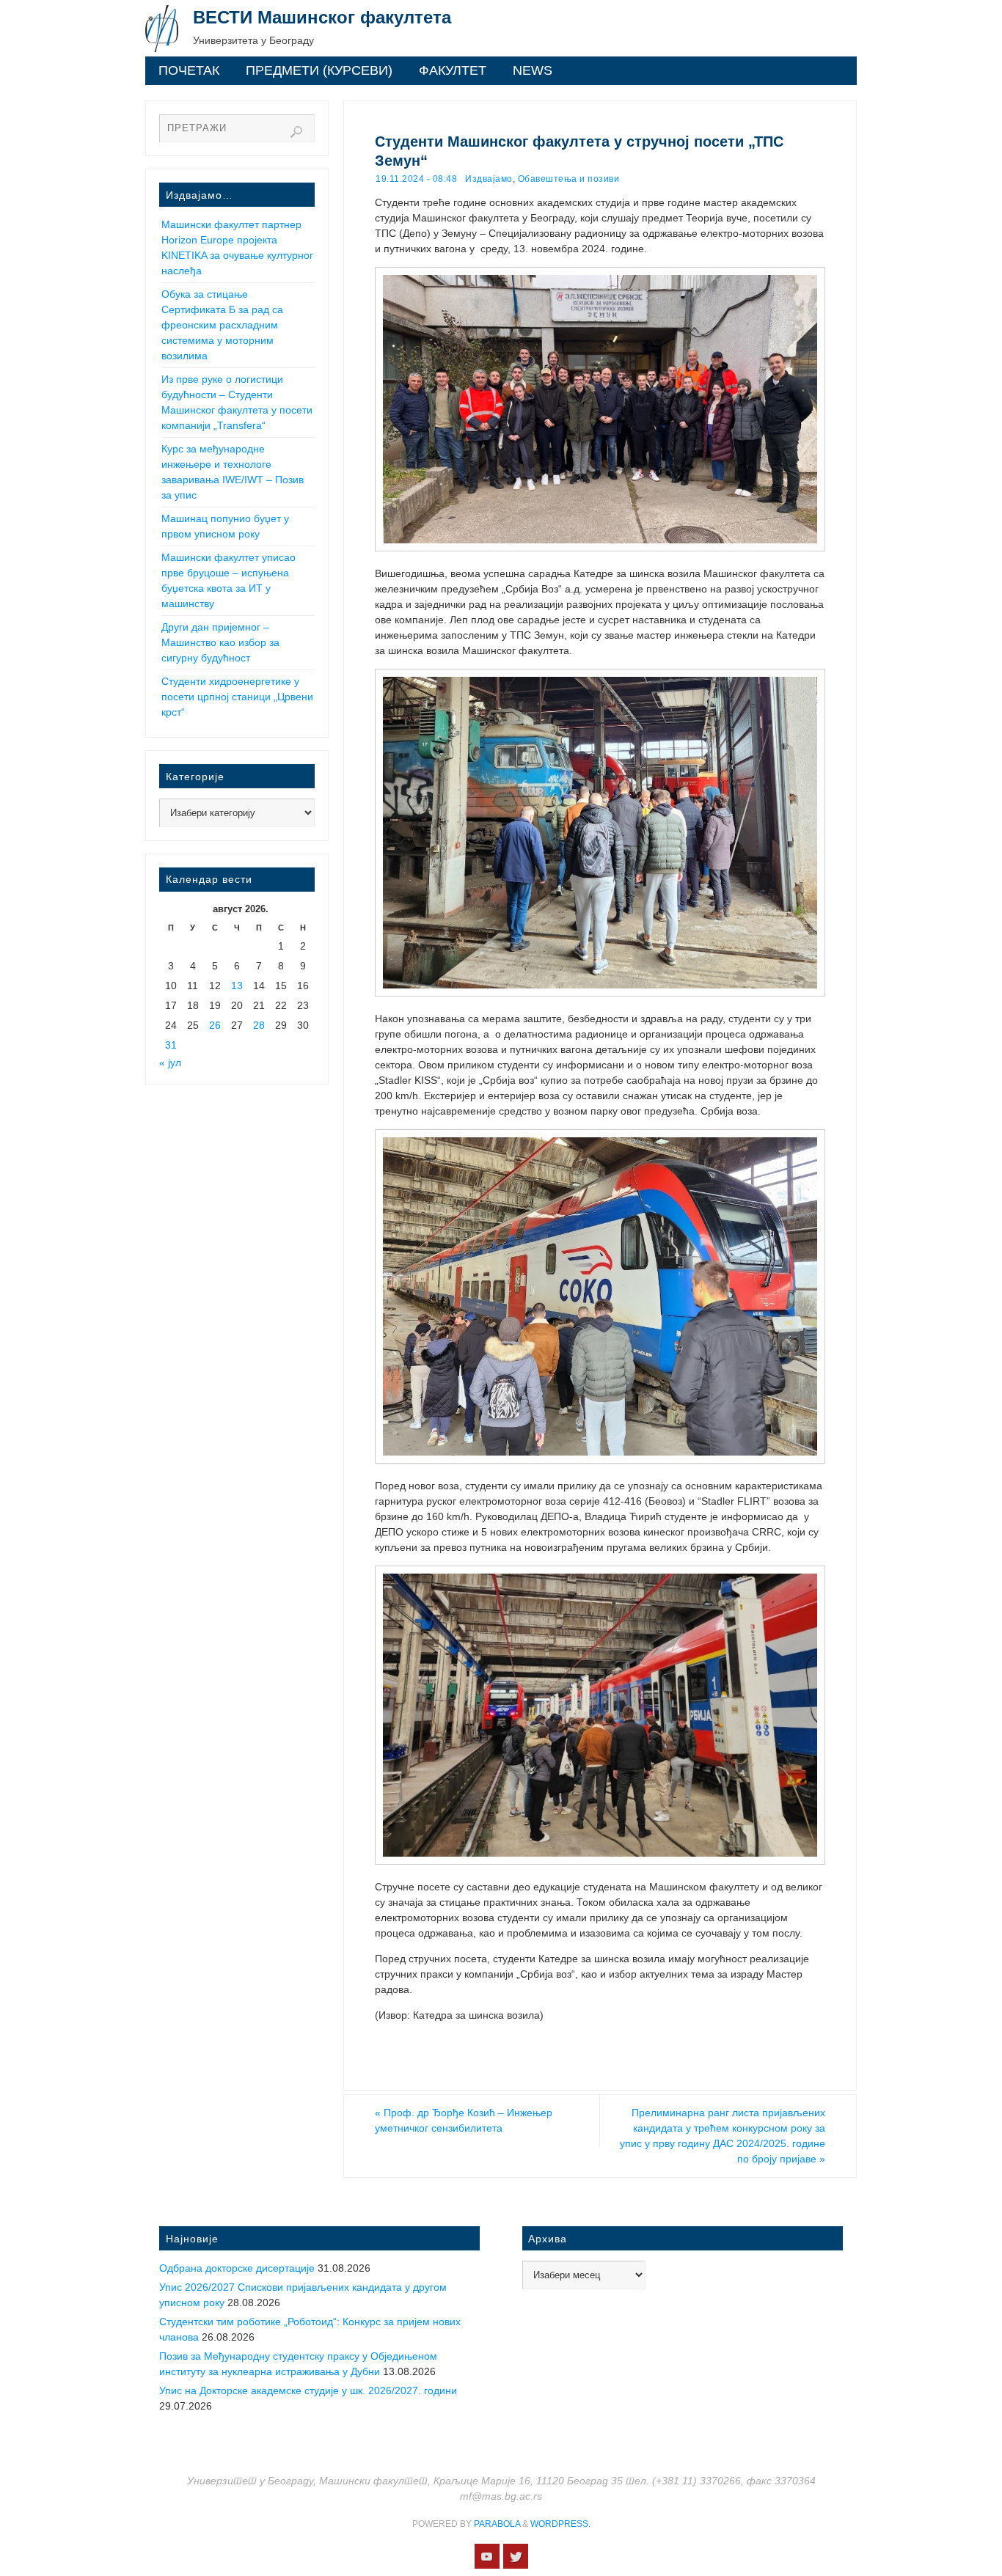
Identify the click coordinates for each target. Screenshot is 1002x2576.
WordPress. (560, 2524)
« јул (170, 1063)
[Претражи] (296, 132)
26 (215, 1025)
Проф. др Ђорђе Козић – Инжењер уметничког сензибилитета (464, 2120)
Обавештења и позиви (569, 179)
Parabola (497, 2524)
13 (237, 986)
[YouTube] (487, 2556)
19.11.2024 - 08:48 (416, 179)
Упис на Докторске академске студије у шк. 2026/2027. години (308, 2390)
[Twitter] (516, 2556)
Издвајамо (489, 179)
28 (259, 1025)
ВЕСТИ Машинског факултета (322, 17)
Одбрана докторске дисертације (237, 2268)
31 (171, 1045)
